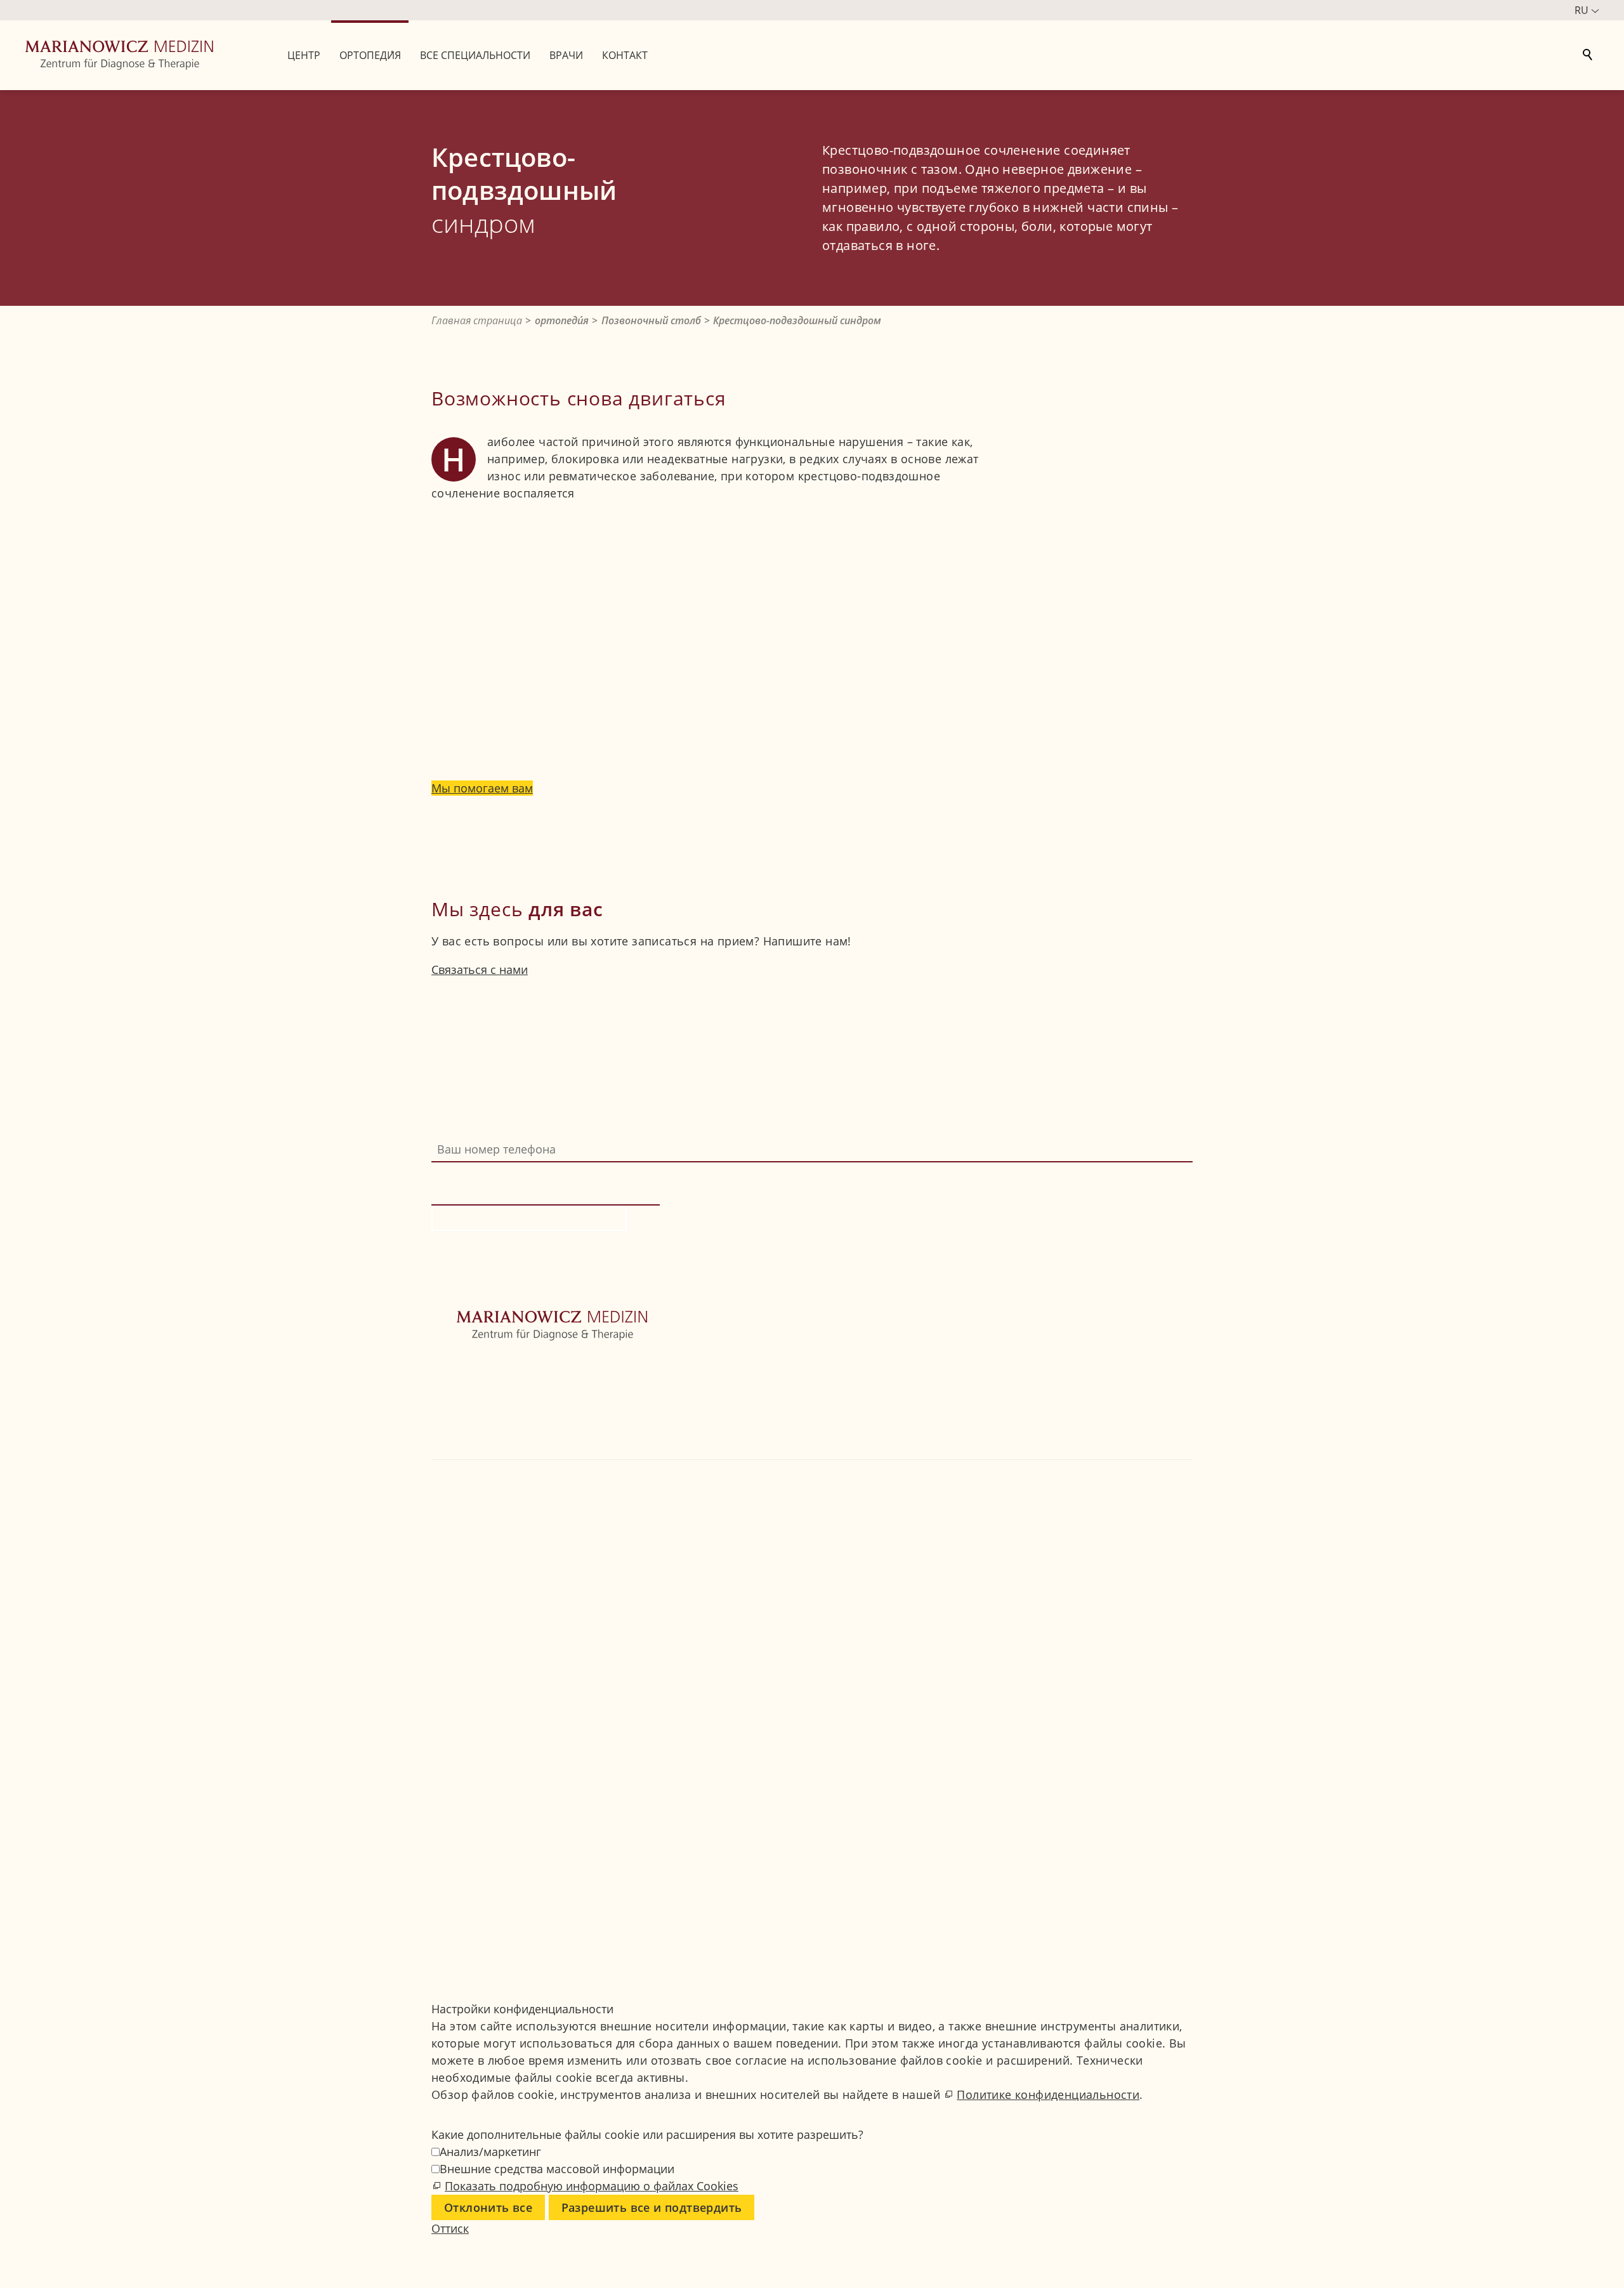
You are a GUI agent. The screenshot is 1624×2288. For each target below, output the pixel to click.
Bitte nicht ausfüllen (488, 1171)
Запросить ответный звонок (529, 1218)
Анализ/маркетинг (490, 2152)
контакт (452, 1450)
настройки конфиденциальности (522, 1890)
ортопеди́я (461, 1399)
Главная (454, 1365)
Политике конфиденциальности (1048, 2094)
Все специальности (485, 1416)
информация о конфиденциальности (1008, 1279)
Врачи (449, 1433)
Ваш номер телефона (491, 1128)
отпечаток (460, 1856)
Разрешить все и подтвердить (652, 2207)
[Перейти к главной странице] (119, 55)
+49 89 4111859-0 (487, 1526)
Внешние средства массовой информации (557, 2169)
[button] (433, 1594)
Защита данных (474, 1873)
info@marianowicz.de (502, 1560)
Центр (448, 1382)
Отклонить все (488, 2207)
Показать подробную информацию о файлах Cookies (592, 2186)
